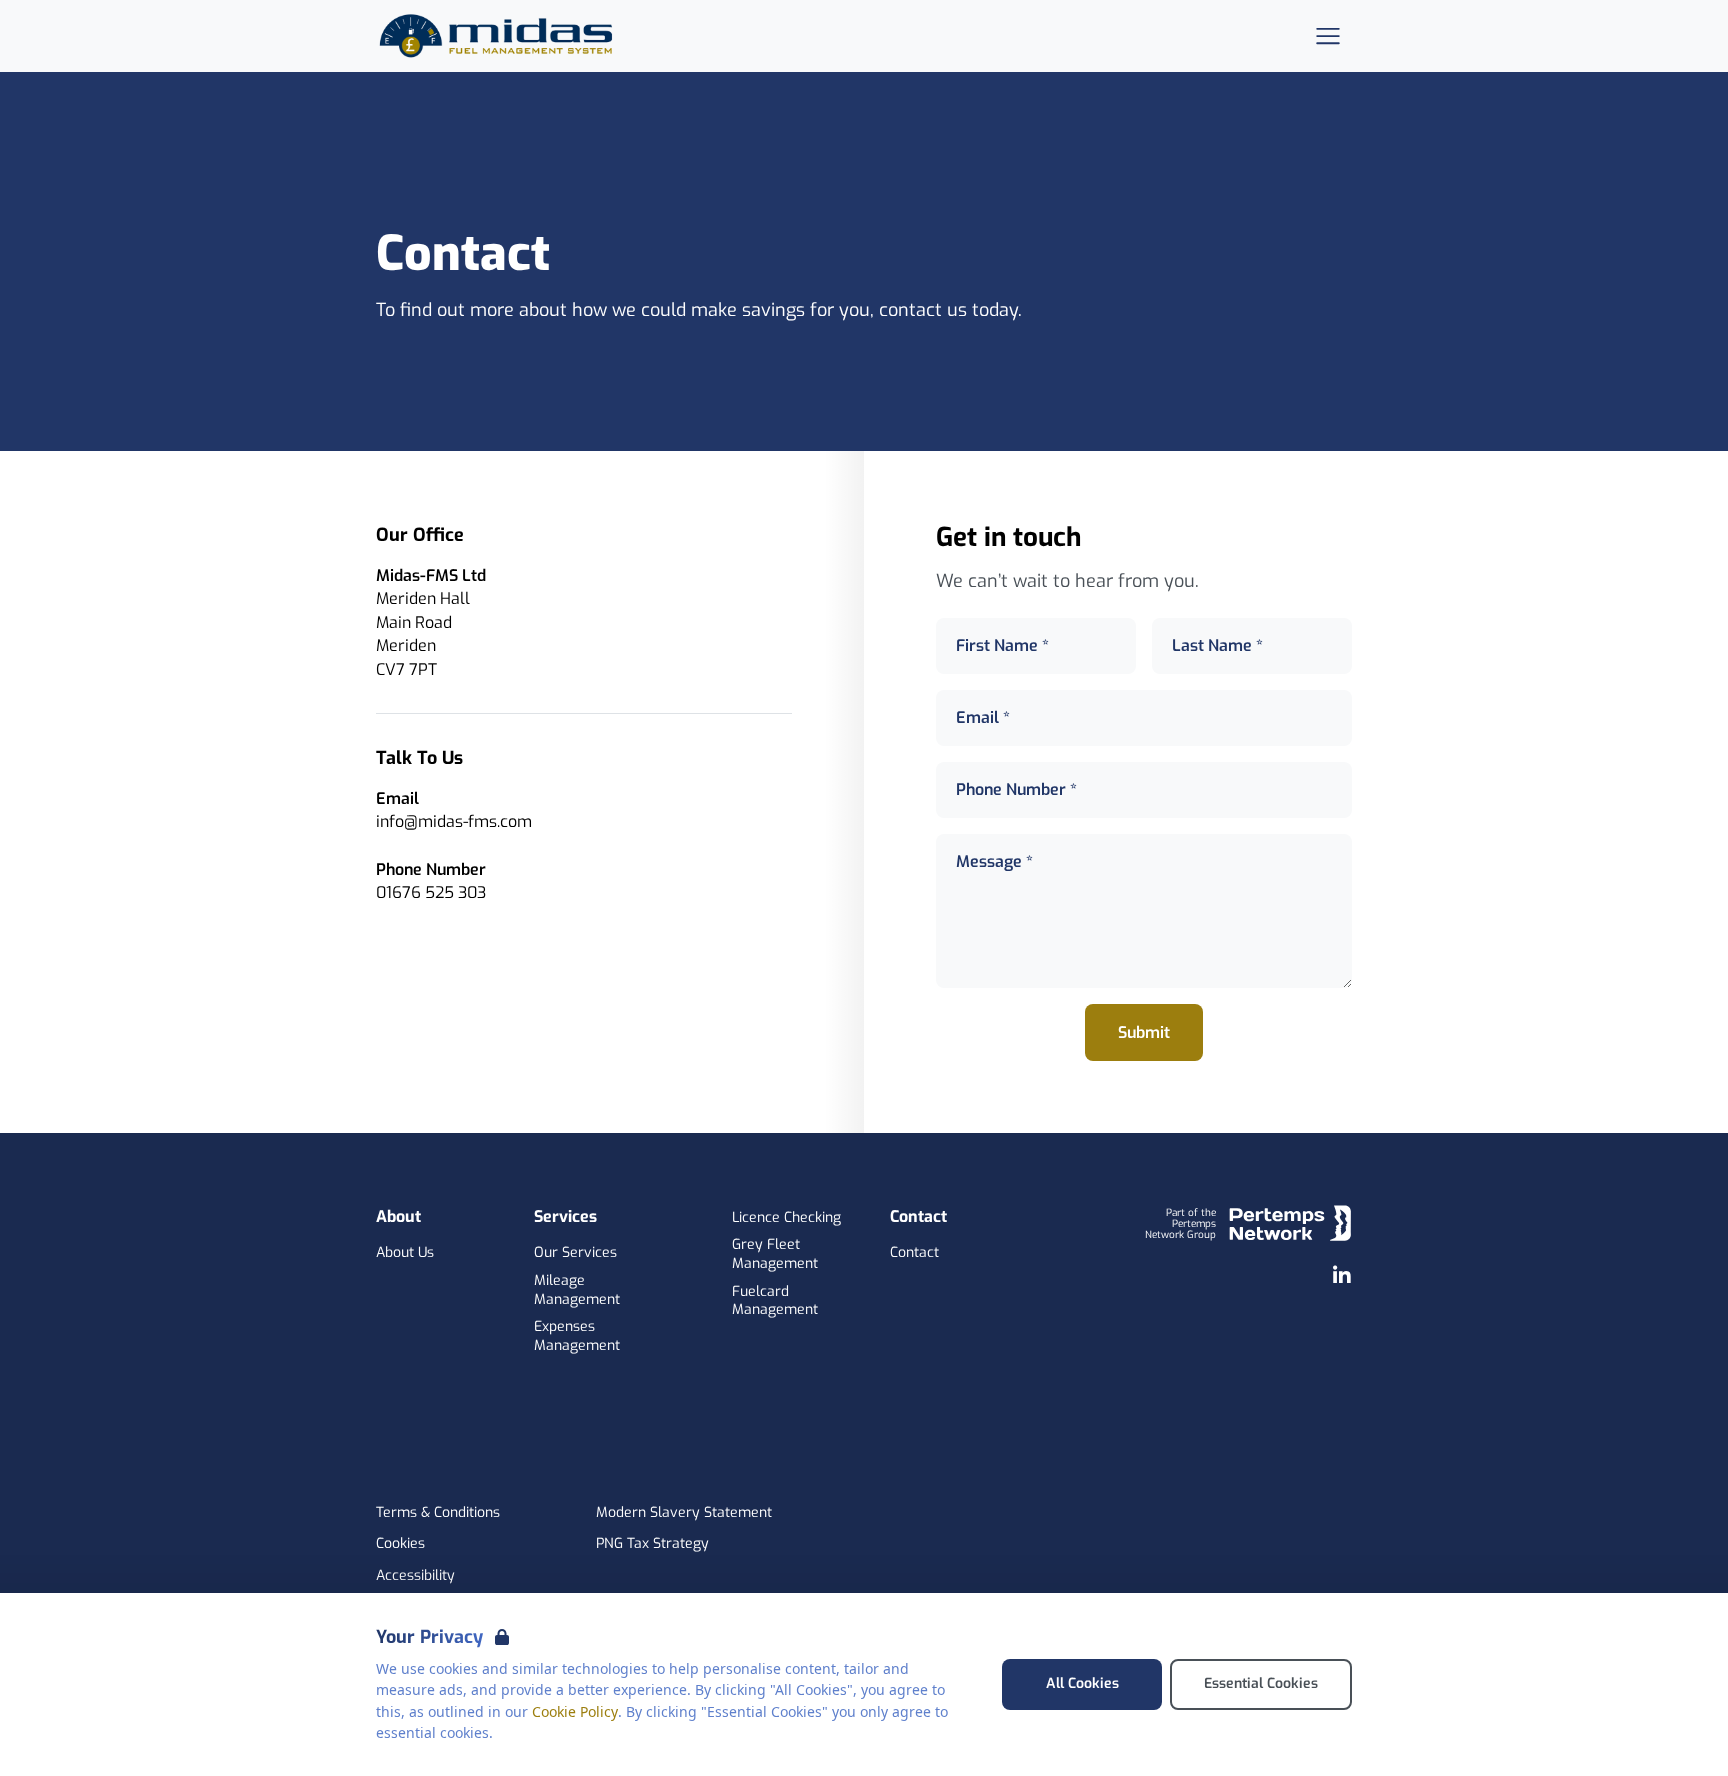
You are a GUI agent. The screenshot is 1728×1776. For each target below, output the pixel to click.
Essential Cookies (1261, 1683)
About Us (405, 1253)
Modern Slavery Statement (684, 1513)
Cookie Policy (575, 1711)
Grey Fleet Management (775, 1254)
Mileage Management (577, 1290)
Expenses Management (577, 1336)
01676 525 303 (431, 892)
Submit (1144, 1032)
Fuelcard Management (775, 1301)
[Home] (501, 36)
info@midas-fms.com (454, 821)
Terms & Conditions (438, 1513)
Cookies (400, 1544)
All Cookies (1082, 1683)
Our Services (575, 1253)
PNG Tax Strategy (652, 1544)
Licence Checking (786, 1218)
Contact (914, 1253)
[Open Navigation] (1328, 36)
